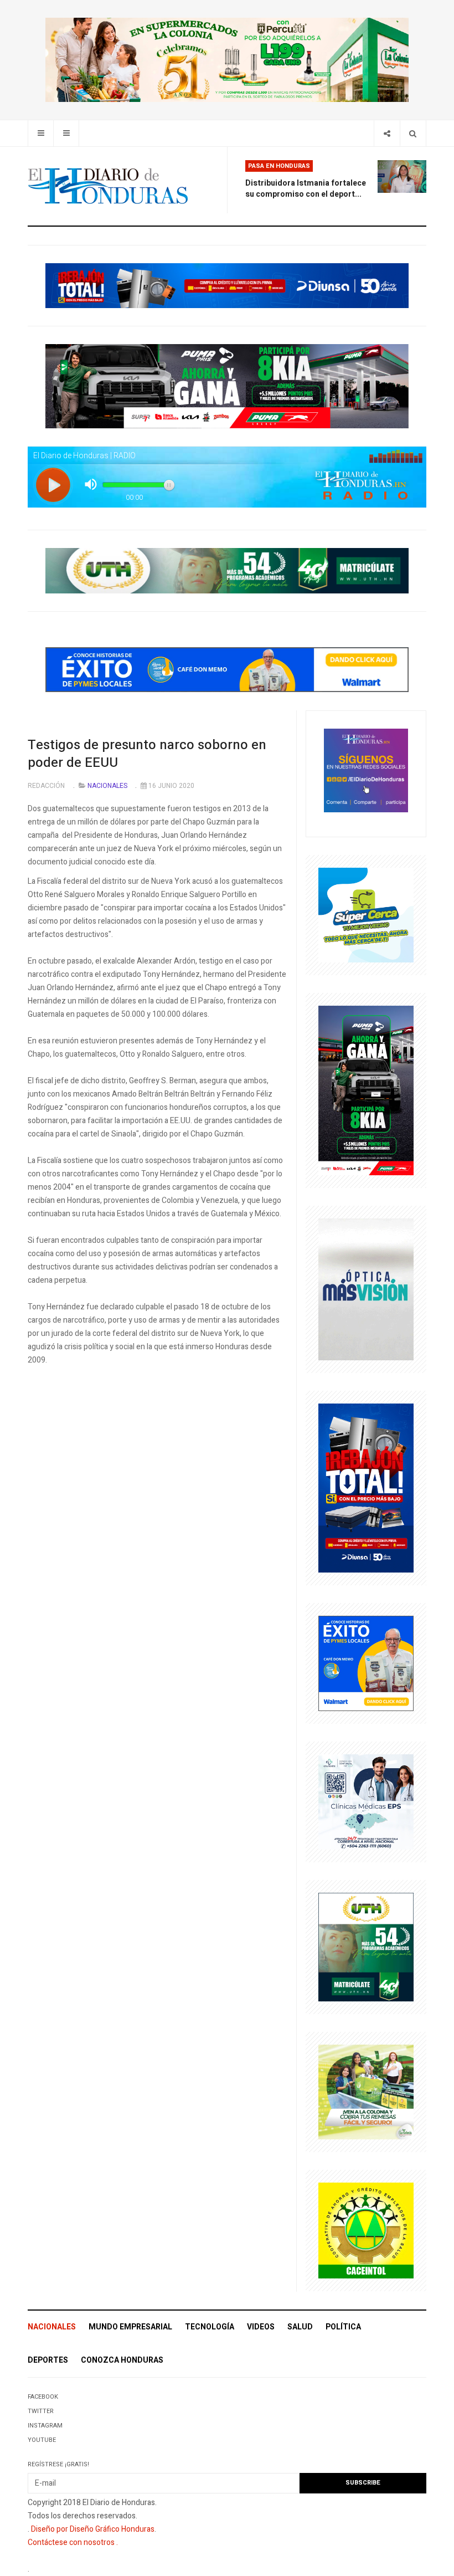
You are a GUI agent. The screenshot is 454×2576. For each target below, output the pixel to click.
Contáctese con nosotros (71, 2542)
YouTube (42, 2440)
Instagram (45, 2426)
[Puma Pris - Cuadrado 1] (366, 1090)
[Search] (413, 133)
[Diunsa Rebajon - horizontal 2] (227, 285)
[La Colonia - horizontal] (227, 60)
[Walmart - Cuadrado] (366, 1663)
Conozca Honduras (122, 2360)
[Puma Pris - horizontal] (227, 386)
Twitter (41, 2411)
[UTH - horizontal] (227, 570)
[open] (41, 133)
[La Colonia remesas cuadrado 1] (366, 2091)
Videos (261, 2327)
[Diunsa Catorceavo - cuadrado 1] (366, 1487)
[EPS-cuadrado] (366, 1802)
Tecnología (210, 2327)
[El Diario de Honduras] (108, 186)
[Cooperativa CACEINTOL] (366, 2230)
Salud (300, 2327)
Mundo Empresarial (130, 2327)
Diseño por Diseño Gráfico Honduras (93, 2529)
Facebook (43, 2397)
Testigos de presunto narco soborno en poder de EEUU (147, 754)
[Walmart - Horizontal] (227, 669)
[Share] (387, 133)
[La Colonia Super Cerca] (366, 915)
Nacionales (52, 2327)
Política (343, 2327)
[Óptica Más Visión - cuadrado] (366, 1289)
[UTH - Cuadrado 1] (366, 1946)
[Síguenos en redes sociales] (366, 770)
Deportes (48, 2360)
